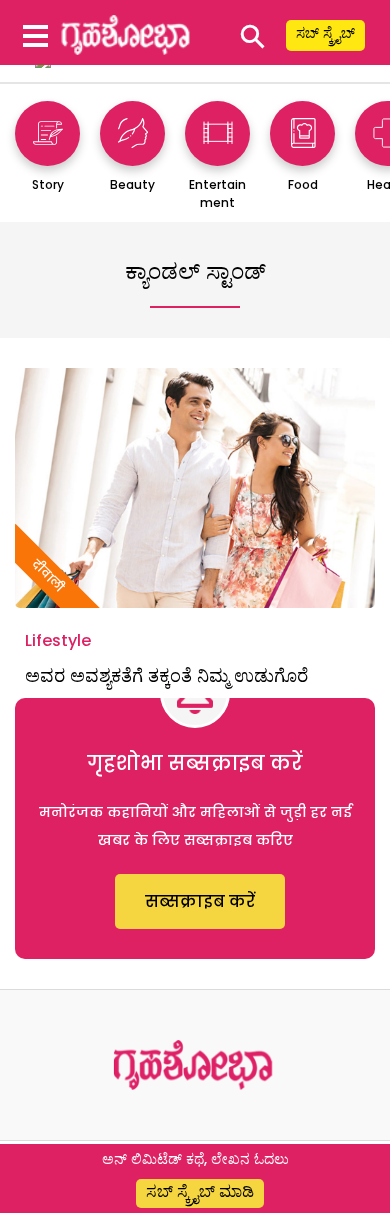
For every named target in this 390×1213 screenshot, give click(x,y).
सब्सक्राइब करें (200, 901)
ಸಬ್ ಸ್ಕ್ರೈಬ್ (325, 33)
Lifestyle (58, 640)
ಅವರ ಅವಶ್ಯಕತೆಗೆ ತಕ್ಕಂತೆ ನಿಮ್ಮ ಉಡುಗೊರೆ (166, 675)
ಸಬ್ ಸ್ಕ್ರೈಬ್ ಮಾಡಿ (200, 1191)
